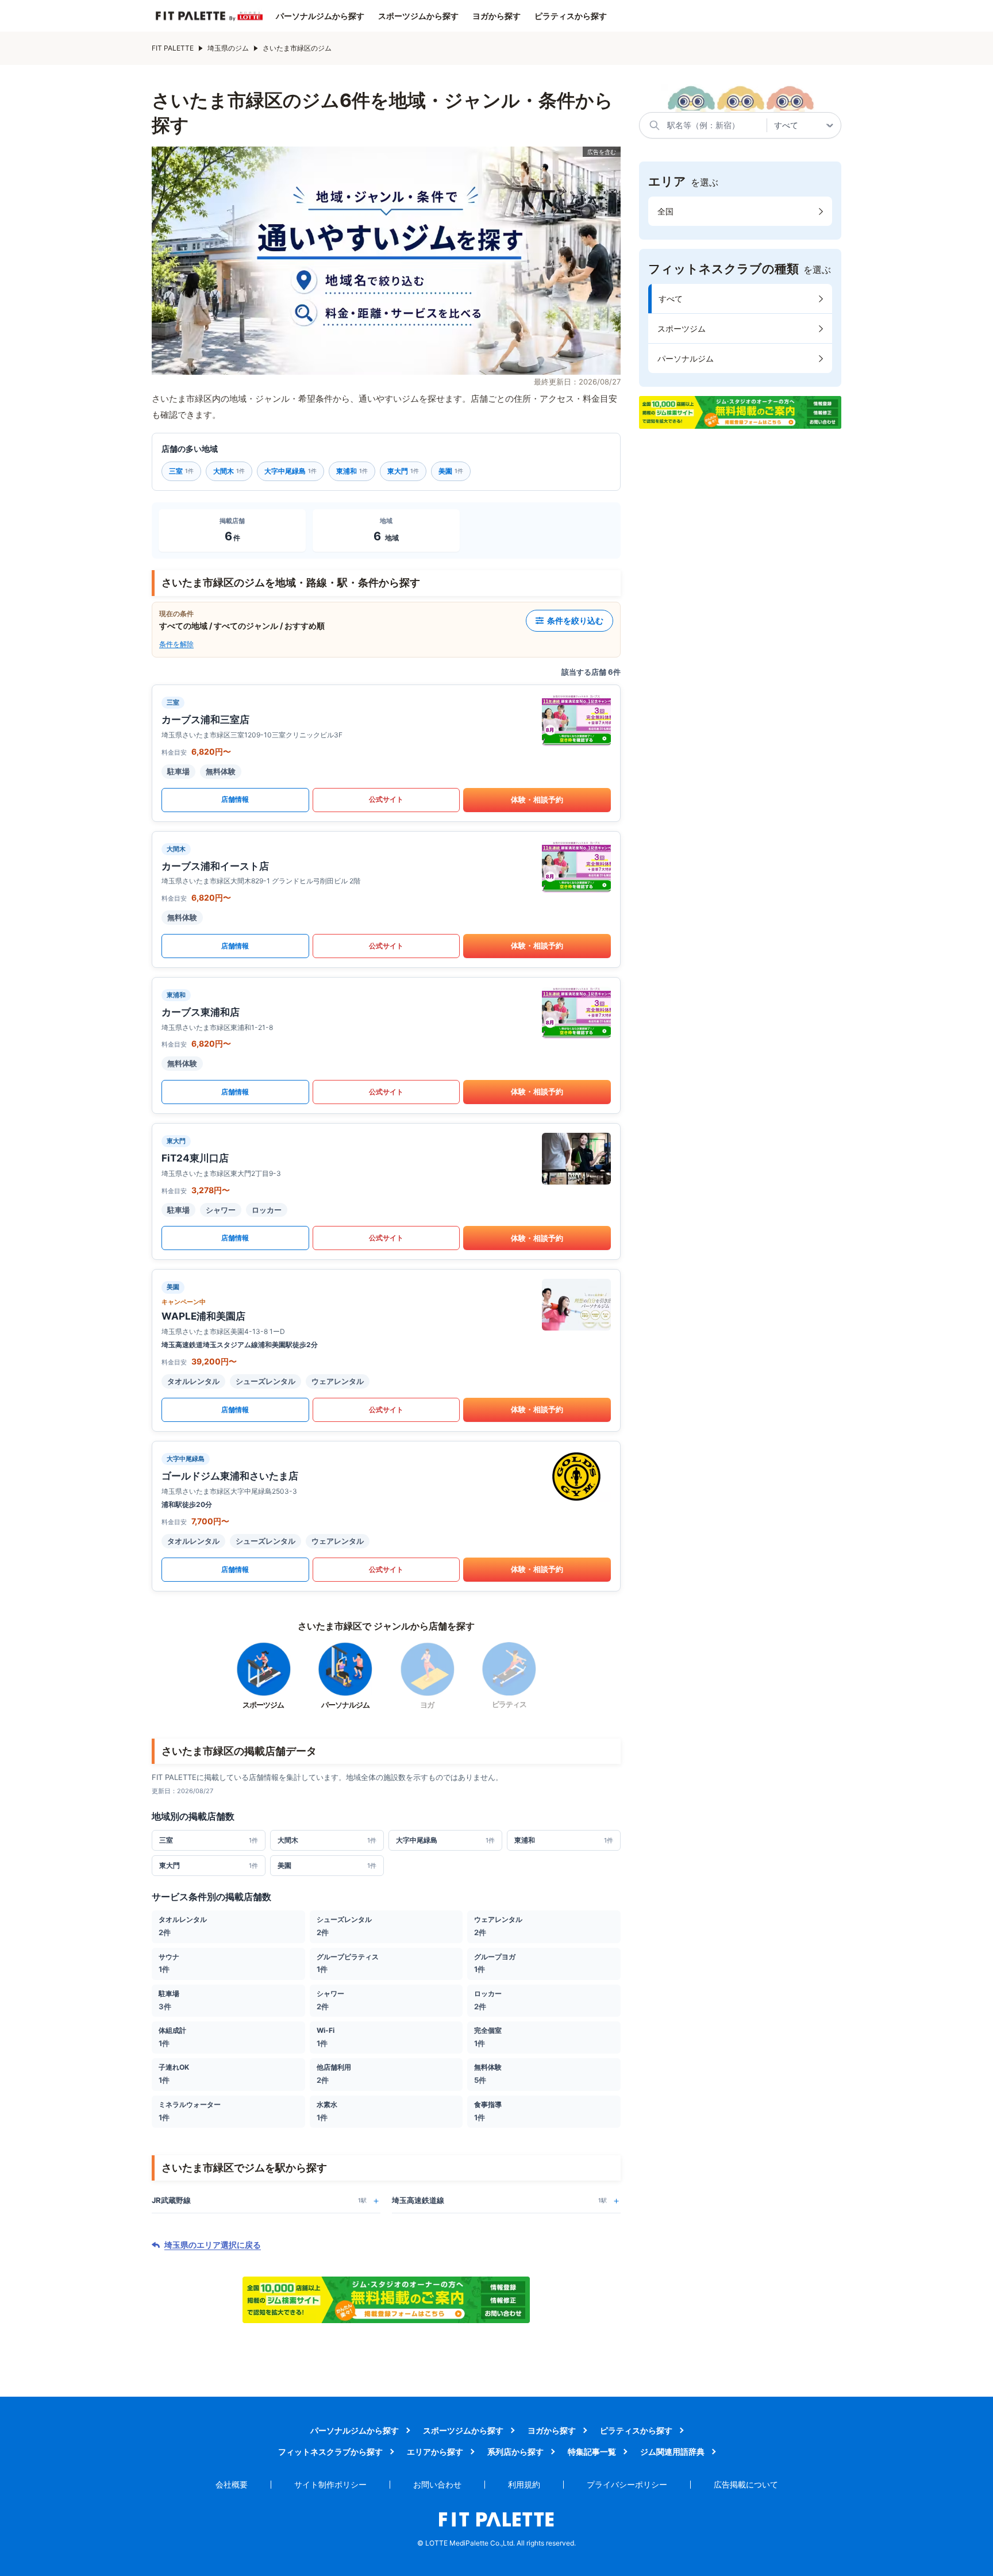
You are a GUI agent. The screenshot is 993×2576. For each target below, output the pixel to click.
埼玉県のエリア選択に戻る (213, 2245)
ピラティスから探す (571, 16)
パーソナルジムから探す (320, 16)
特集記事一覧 (592, 2452)
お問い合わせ (437, 2484)
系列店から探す (515, 2452)
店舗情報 (235, 799)
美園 (451, 471)
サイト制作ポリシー (330, 2484)
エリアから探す (435, 2452)
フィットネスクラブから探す (330, 2452)
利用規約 (524, 2484)
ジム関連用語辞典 (672, 2452)
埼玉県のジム (228, 48)
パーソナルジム (686, 358)
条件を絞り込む (575, 620)
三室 (181, 471)
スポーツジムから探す (418, 16)
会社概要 (232, 2484)
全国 (665, 211)
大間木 (229, 471)
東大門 (403, 471)
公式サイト (386, 799)
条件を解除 (176, 644)
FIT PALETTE (173, 48)
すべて (671, 299)
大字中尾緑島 (290, 471)
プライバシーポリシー (627, 2484)
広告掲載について (746, 2484)
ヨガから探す (496, 16)
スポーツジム (682, 328)
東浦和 (352, 471)
